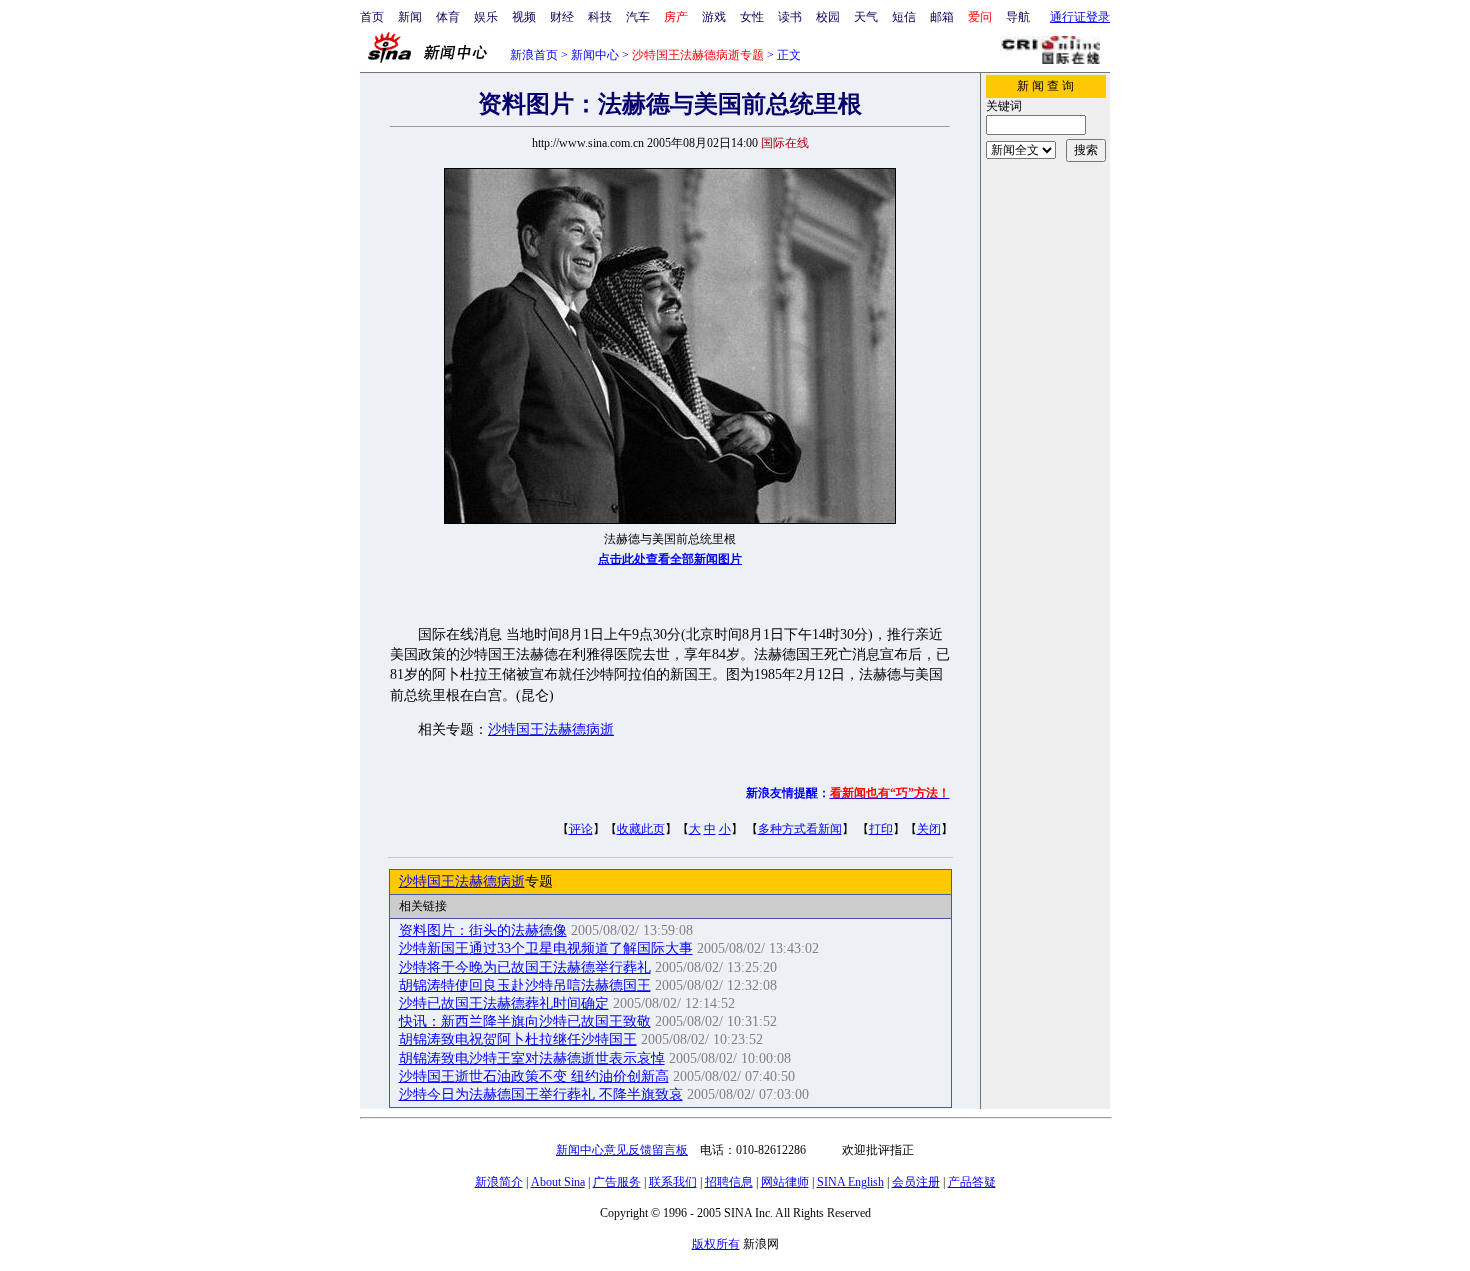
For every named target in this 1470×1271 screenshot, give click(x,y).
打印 (881, 829)
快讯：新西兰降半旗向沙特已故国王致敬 (525, 1021)
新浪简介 (499, 1182)
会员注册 (916, 1182)
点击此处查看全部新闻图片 (670, 559)
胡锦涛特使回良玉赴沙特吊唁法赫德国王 (525, 985)
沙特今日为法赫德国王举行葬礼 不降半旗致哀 (541, 1094)
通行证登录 (1080, 17)
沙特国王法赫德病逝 (551, 729)
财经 (562, 17)
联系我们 (673, 1182)
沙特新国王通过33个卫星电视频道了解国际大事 (546, 948)
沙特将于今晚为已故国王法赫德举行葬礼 (525, 967)
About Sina (558, 1182)
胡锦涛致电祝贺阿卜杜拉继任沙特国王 (518, 1039)
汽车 (638, 17)
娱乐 (486, 17)
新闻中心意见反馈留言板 (622, 1150)
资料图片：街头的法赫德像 (483, 930)
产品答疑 (972, 1182)
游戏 (714, 17)
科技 (600, 17)
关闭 (929, 829)
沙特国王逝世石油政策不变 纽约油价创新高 (534, 1076)
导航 (1018, 17)
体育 (448, 17)
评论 (581, 829)
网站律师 (785, 1182)
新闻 (410, 17)
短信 (904, 17)
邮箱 (942, 17)
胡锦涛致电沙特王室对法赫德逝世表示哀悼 (532, 1058)
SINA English (850, 1182)
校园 (828, 17)
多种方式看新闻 (800, 829)
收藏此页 (641, 829)
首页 (372, 17)
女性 (752, 17)
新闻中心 (595, 55)
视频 (524, 17)
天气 (866, 17)
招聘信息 (729, 1182)
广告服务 (617, 1182)
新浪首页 (534, 55)
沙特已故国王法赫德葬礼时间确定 (504, 1003)
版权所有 (716, 1244)
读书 (790, 17)
